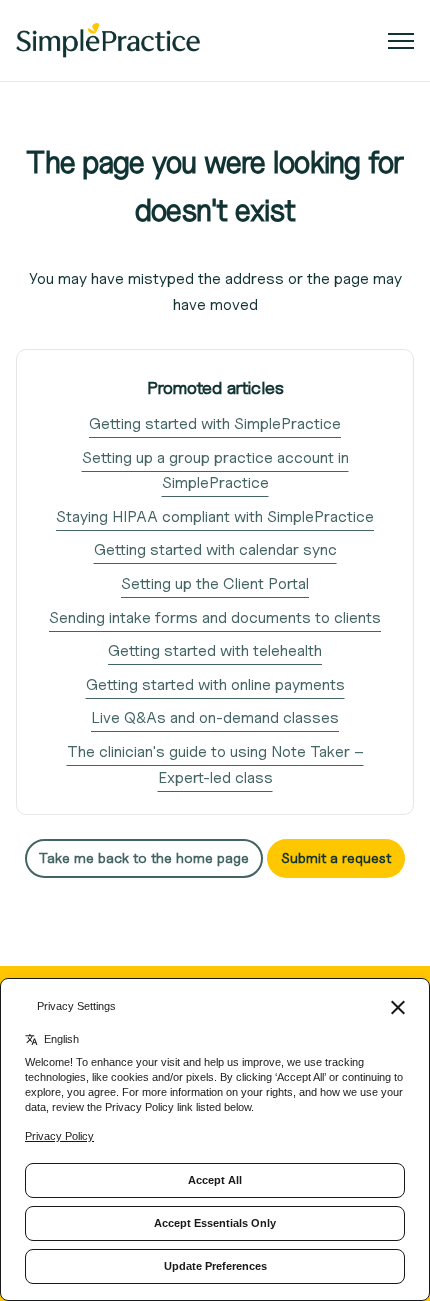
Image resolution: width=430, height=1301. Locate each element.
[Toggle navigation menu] (401, 41)
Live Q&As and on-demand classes (215, 717)
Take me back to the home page (144, 857)
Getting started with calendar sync (215, 549)
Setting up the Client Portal (215, 583)
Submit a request (336, 857)
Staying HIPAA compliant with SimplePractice (215, 516)
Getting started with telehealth (215, 650)
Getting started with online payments (215, 684)
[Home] (108, 40)
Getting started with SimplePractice (215, 423)
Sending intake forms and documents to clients (215, 617)
